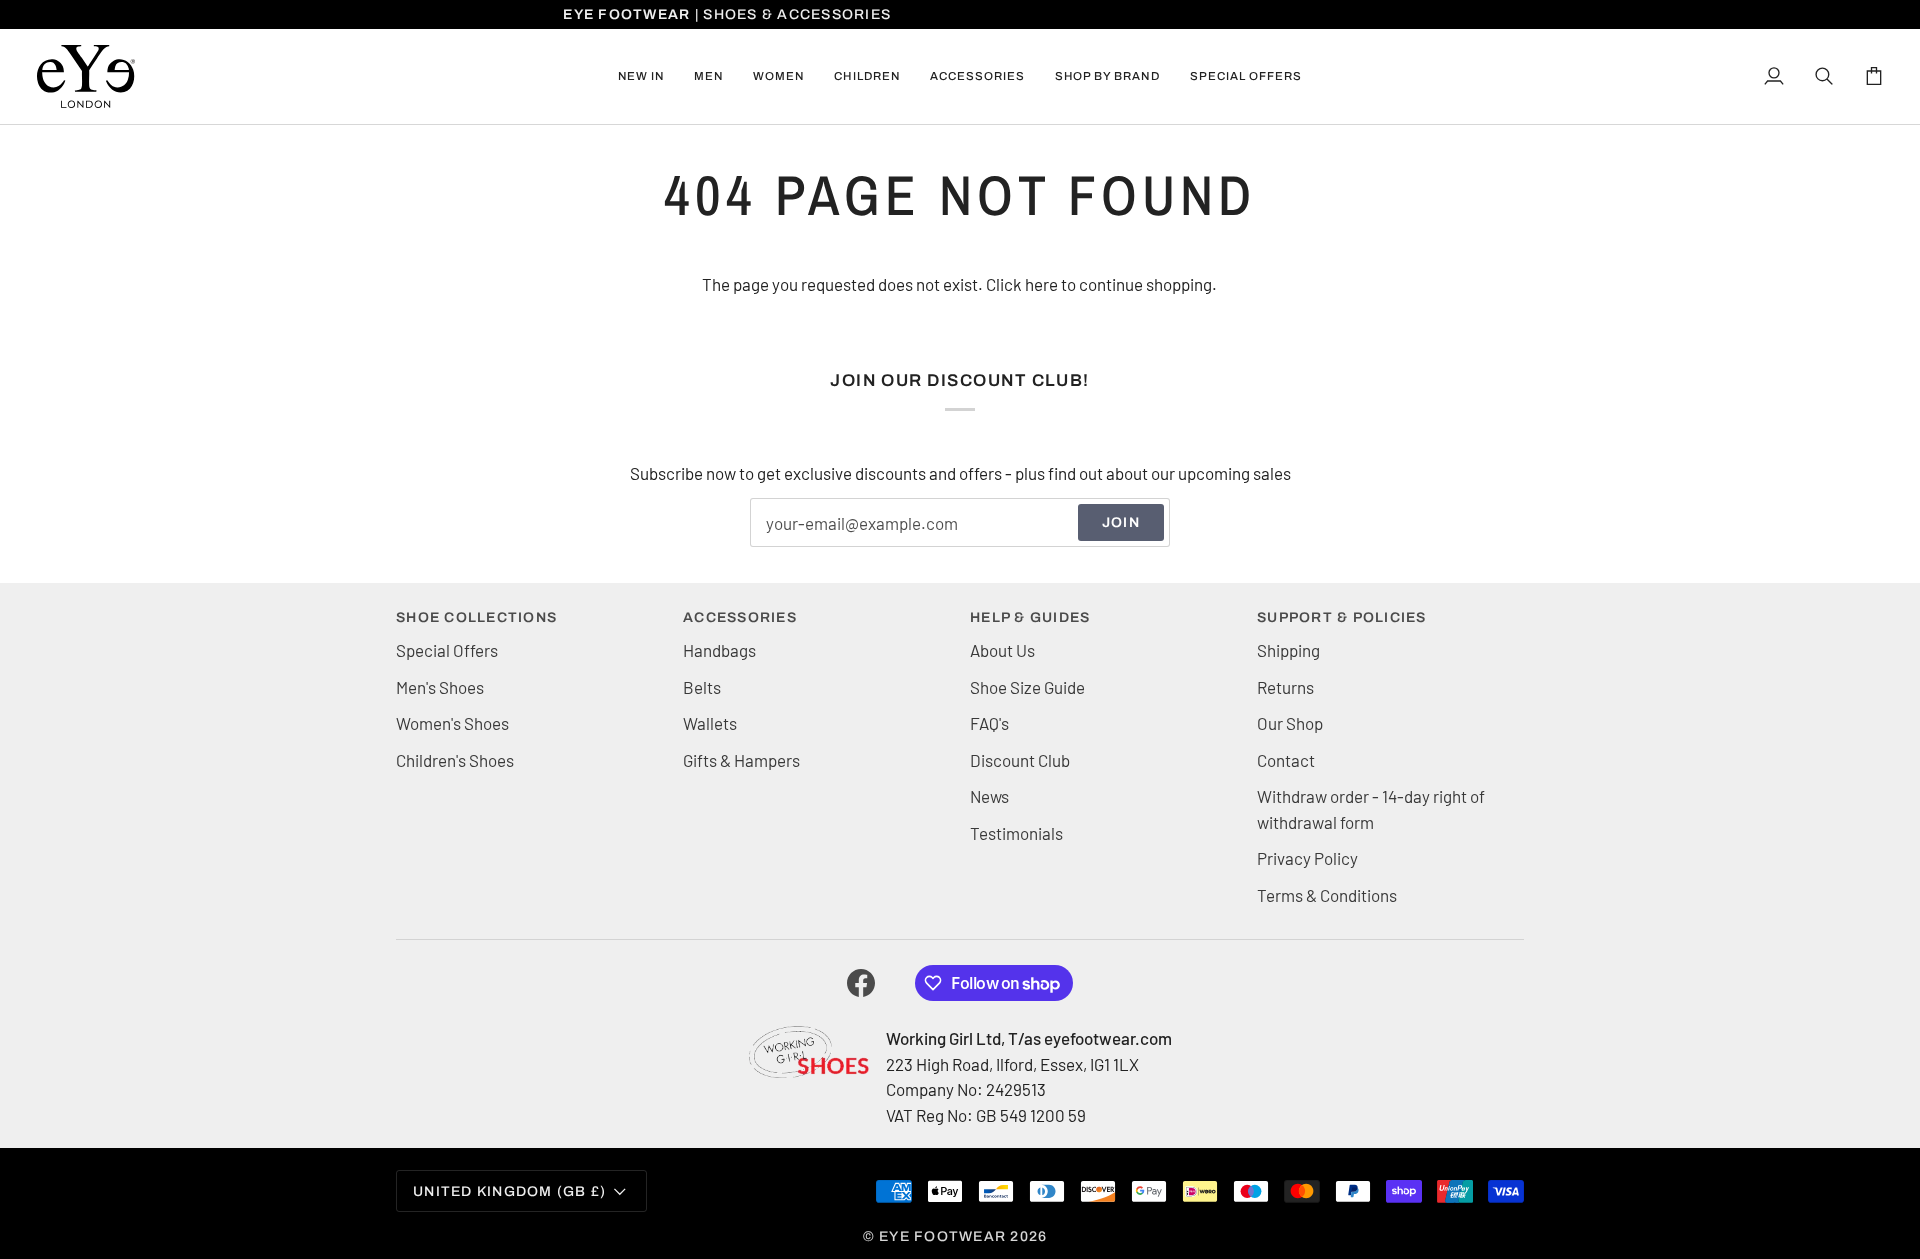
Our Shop (1290, 723)
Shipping (1288, 650)
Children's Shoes (455, 760)
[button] (708, 76)
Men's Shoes (440, 687)
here (1041, 284)
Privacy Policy (1307, 858)
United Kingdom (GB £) (509, 1191)
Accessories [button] (740, 617)
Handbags (719, 650)
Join (1121, 522)
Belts (702, 687)
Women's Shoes (452, 723)
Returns (1285, 687)
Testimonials (1016, 833)
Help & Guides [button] (1030, 617)
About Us (1002, 650)
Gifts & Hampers (741, 760)
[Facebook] (861, 983)
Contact (1286, 760)
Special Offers (447, 650)
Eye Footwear (942, 1236)
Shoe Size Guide (1027, 687)
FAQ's (989, 723)
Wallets (710, 723)
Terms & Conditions (1327, 895)
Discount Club (1020, 760)
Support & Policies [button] (1342, 617)
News (989, 796)
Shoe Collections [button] (476, 617)
